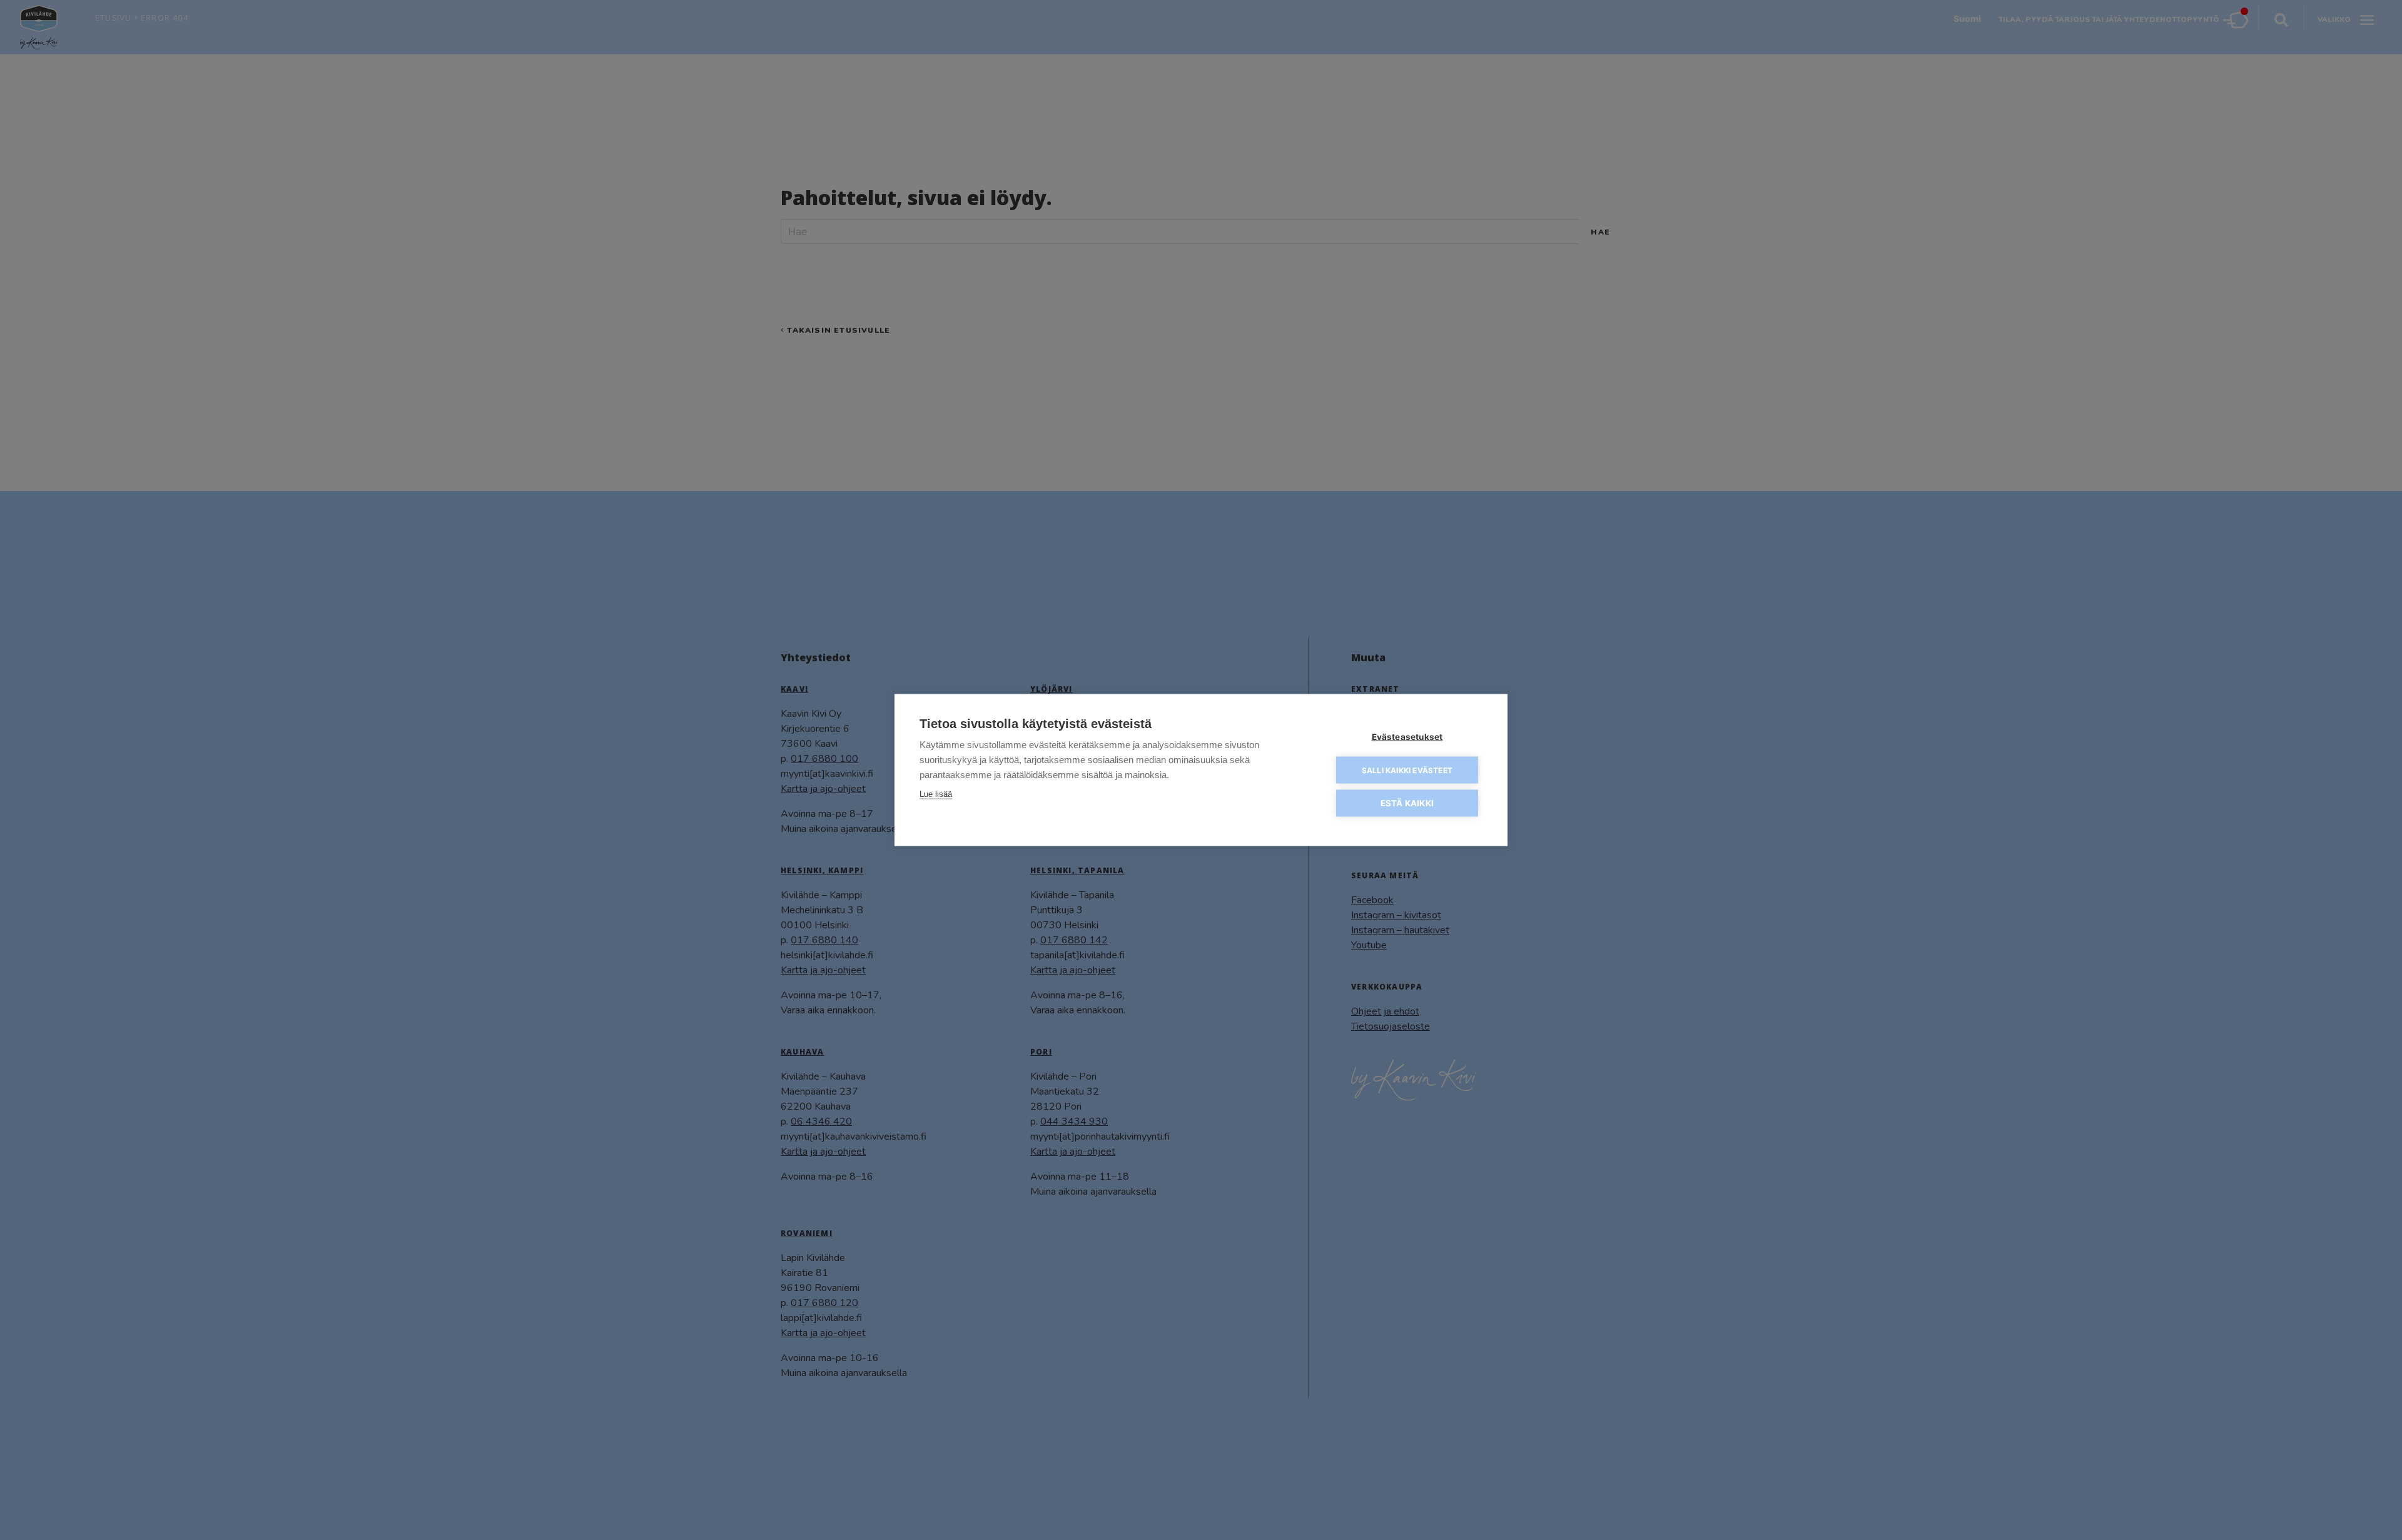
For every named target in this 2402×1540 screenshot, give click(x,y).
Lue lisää (936, 794)
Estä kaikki (1407, 803)
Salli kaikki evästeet (1407, 770)
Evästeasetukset (1407, 737)
